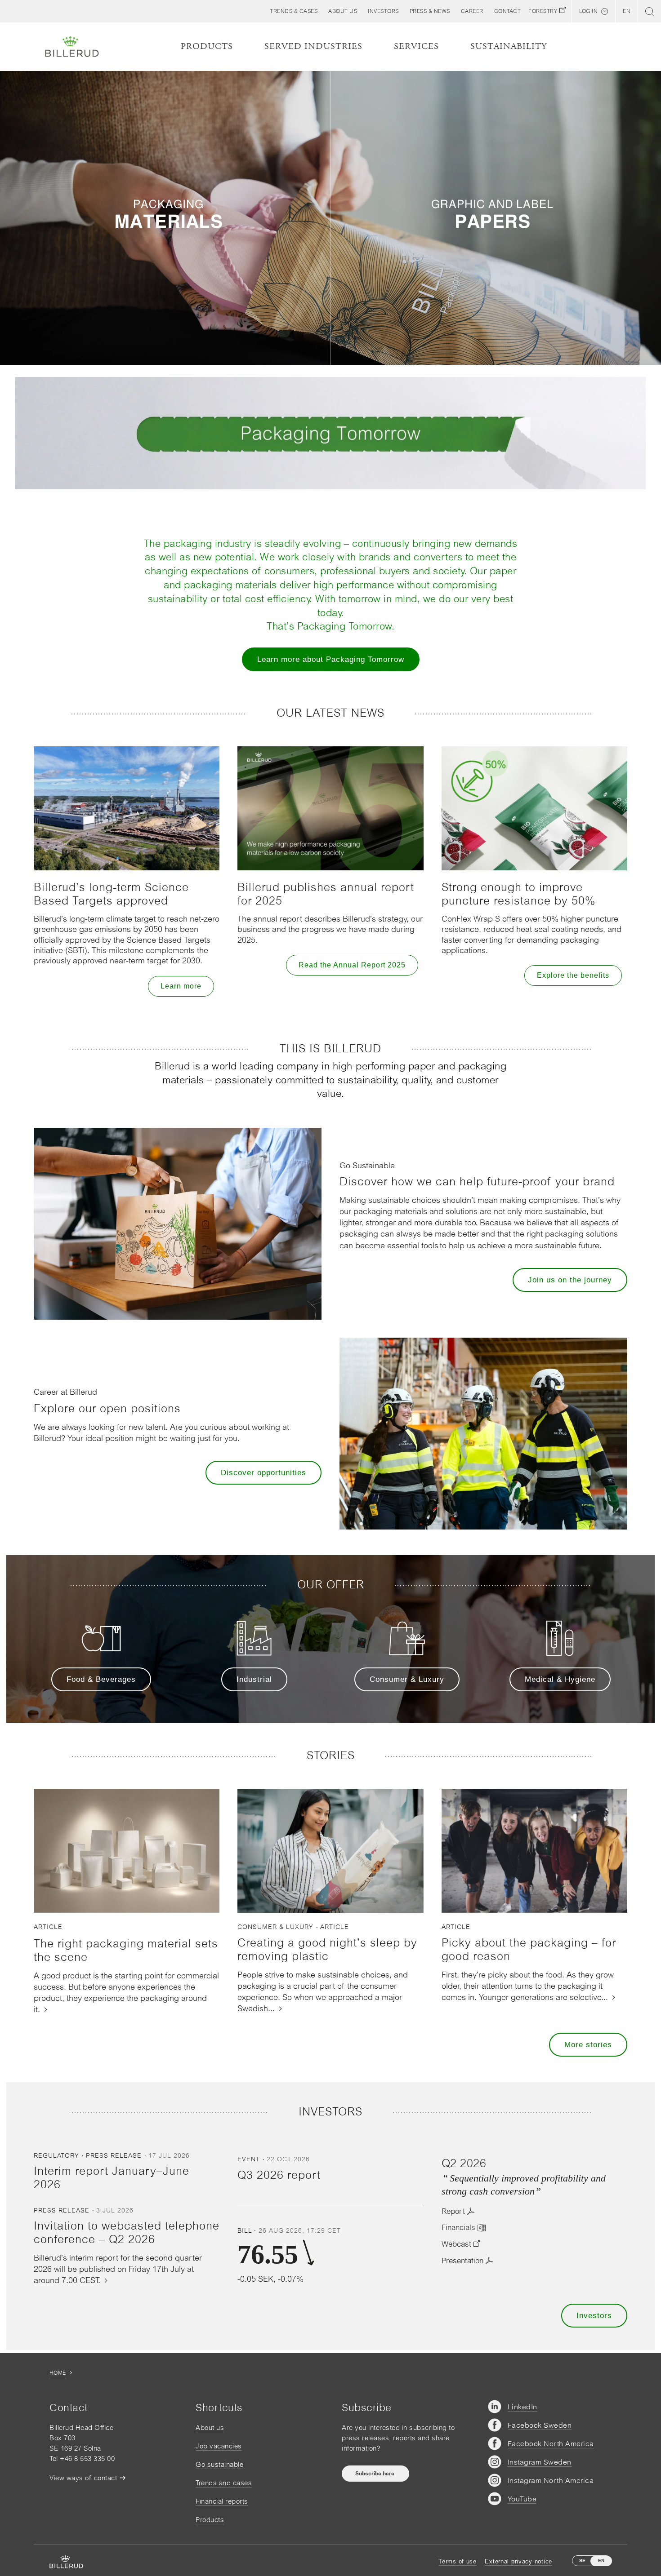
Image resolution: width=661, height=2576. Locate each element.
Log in (588, 11)
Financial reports (222, 2501)
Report (453, 2211)
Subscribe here (375, 2474)
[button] (343, 11)
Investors (594, 2316)
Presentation (462, 2261)
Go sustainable (219, 2464)
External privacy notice (518, 2561)
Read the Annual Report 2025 (352, 965)
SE (582, 2560)
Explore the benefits (573, 975)
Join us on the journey (570, 1280)
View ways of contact (83, 2478)
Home (58, 2373)
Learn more (181, 986)
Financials (458, 2227)
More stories (588, 2045)
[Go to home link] (72, 47)
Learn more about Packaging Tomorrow (331, 659)
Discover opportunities (264, 1473)
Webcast (456, 2244)
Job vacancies (219, 2446)
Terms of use (458, 2561)
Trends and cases (224, 2483)
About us (210, 2427)
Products (210, 2520)
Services (416, 47)
